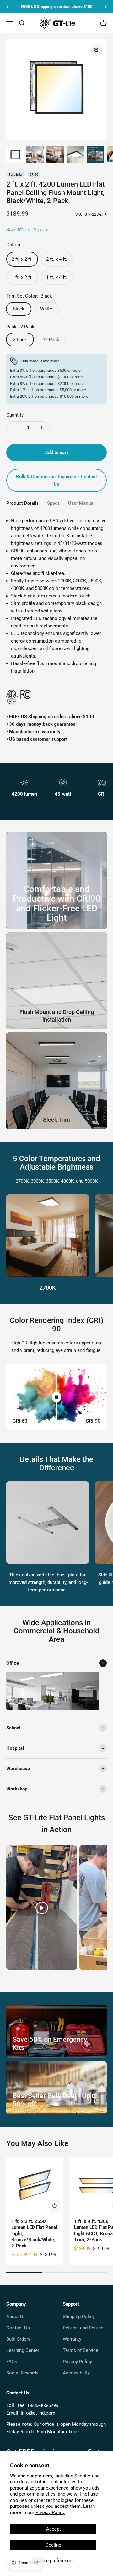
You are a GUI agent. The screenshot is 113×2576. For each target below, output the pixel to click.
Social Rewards (22, 2373)
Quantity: (16, 415)
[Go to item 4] (75, 156)
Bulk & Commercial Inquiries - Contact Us (56, 480)
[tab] (23, 505)
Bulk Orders (18, 2339)
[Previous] (7, 7)
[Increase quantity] (42, 428)
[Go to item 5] (95, 156)
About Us (16, 2317)
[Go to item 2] (35, 156)
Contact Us (18, 2328)
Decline (53, 2545)
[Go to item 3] (55, 156)
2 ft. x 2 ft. (22, 259)
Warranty (72, 2339)
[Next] (106, 7)
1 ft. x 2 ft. (22, 277)
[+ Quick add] (55, 2205)
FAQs (12, 2362)
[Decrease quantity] (14, 428)
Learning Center (23, 2350)
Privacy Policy (50, 2512)
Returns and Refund (83, 2328)
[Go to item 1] (15, 156)
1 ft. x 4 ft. (57, 277)
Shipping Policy (79, 2317)
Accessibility (76, 2373)
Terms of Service (81, 2350)
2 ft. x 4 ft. (57, 259)
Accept (54, 2529)
